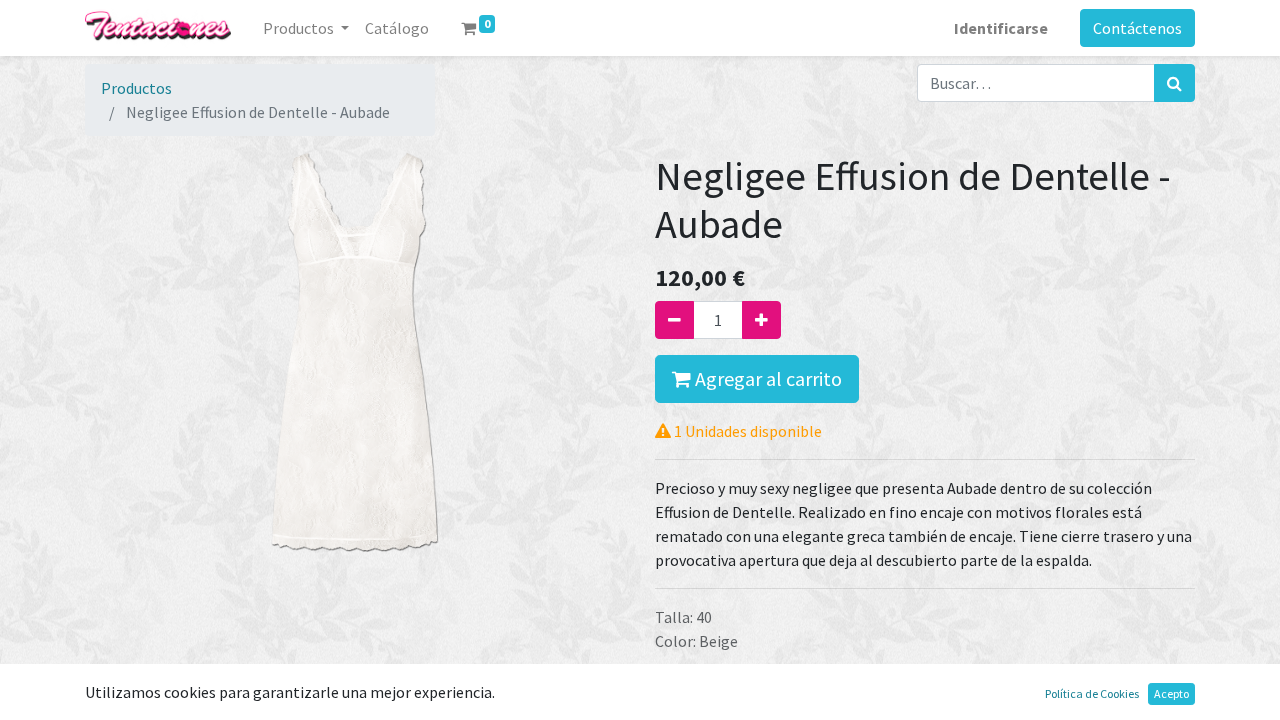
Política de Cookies (1092, 693)
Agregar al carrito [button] (766, 378)
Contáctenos (1137, 28)
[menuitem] (397, 28)
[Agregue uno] (761, 320)
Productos (136, 88)
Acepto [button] (1171, 693)
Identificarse (1001, 28)
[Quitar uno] (674, 320)
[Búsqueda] (1174, 83)
